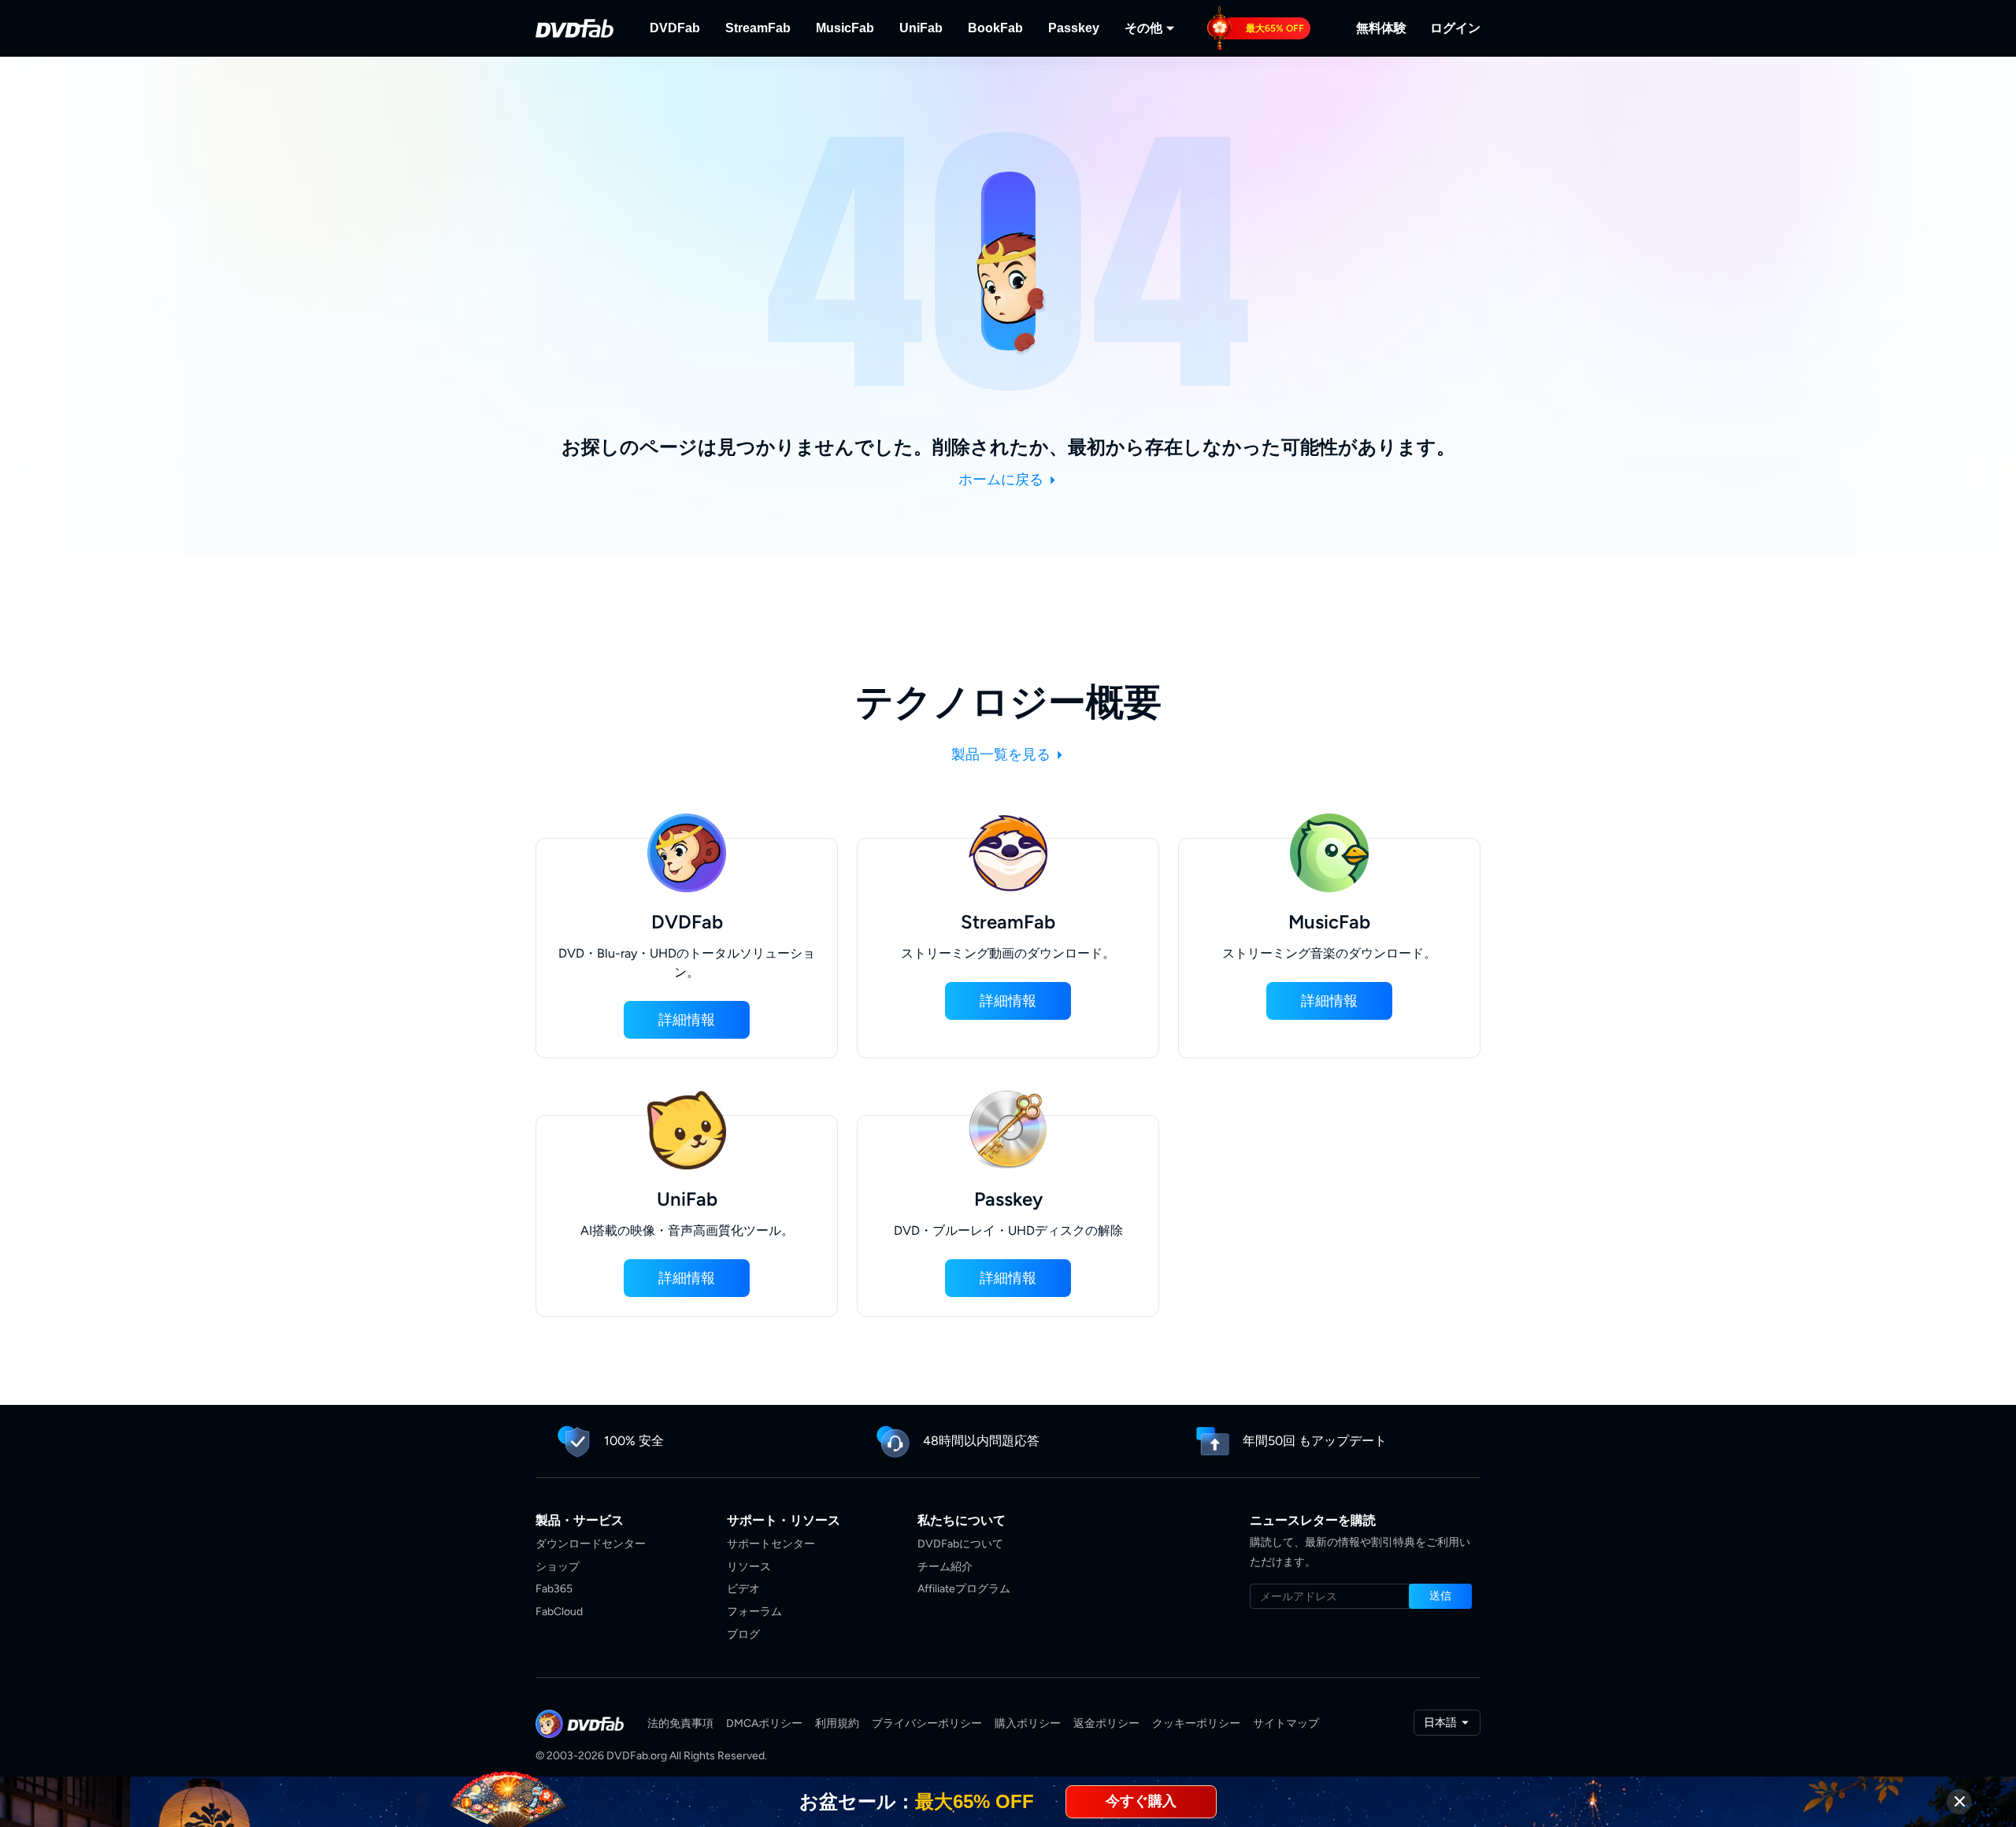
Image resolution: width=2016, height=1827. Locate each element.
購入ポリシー (1028, 1723)
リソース (749, 1567)
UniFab (921, 28)
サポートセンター (771, 1544)
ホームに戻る (1002, 480)
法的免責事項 (680, 1723)
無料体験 (1381, 28)
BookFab (995, 28)
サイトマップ (1286, 1723)
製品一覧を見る (1002, 754)
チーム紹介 (945, 1567)
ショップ (558, 1567)
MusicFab (845, 28)
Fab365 (554, 1589)
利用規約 (837, 1723)
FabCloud (559, 1612)
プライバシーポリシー (927, 1723)
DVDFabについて (960, 1544)
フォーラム (754, 1612)
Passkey (1074, 28)
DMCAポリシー (764, 1723)
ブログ (743, 1634)
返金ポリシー (1106, 1723)
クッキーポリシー (1196, 1723)
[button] (687, 1020)
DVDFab (675, 28)
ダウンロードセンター (591, 1544)
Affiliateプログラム (964, 1589)
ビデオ (743, 1589)
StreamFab (758, 28)
